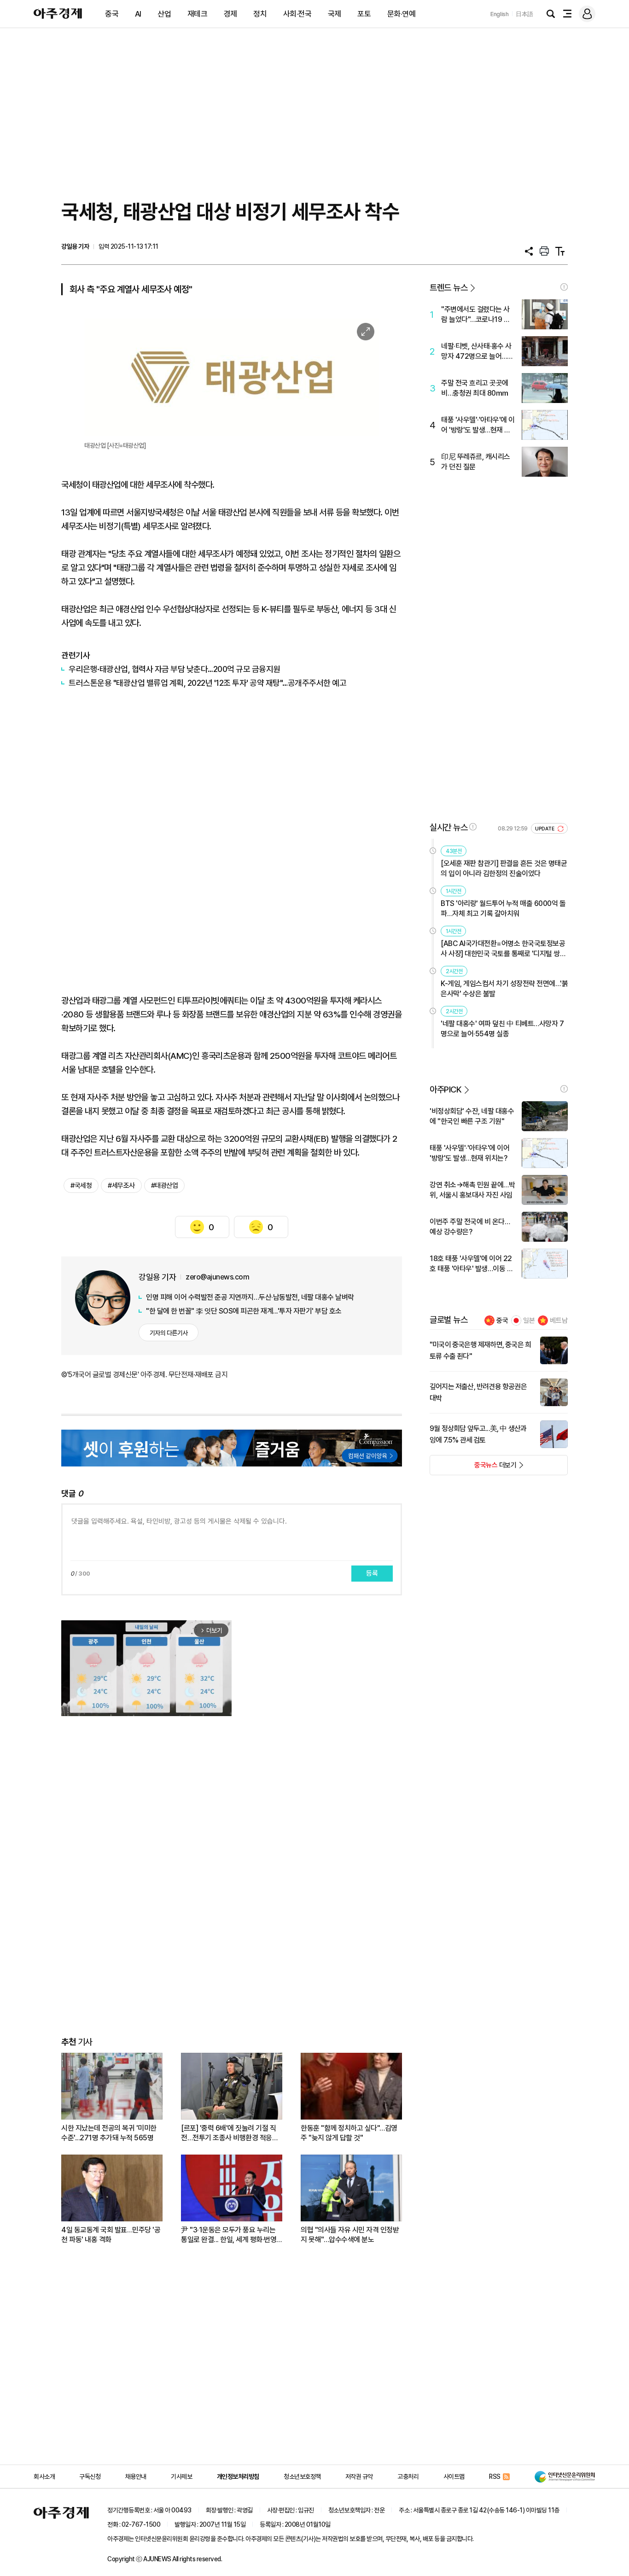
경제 (230, 14)
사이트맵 (454, 2477)
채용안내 (136, 2477)
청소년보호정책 (302, 2477)
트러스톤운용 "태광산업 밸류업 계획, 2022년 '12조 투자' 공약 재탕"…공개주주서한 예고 (207, 683)
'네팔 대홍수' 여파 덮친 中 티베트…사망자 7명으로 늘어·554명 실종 (502, 1029)
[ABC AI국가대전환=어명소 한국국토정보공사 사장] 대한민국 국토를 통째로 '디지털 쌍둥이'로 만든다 (503, 949)
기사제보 (181, 2477)
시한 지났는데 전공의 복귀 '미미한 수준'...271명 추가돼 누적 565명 (109, 2133)
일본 (529, 1320)
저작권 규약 (359, 2477)
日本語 (524, 14)
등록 (372, 1573)
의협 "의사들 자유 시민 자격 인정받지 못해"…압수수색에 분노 (350, 2235)
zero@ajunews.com (217, 1277)
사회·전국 (297, 14)
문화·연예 (402, 14)
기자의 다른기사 (169, 1333)
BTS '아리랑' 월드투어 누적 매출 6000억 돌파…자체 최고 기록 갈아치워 (503, 908)
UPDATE (545, 829)
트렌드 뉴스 (448, 288)
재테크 (198, 14)
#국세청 (81, 1186)
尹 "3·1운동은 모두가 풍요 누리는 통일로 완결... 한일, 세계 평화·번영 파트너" (229, 2235)
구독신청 (90, 2477)
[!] (564, 287)
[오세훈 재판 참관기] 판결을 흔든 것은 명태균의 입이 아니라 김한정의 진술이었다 (504, 868)
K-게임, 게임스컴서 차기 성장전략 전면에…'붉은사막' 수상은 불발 (504, 989)
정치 (260, 14)
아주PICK (446, 1089)
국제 (335, 14)
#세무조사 (121, 1186)
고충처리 (408, 2477)
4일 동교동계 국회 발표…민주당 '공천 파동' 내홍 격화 (111, 2235)
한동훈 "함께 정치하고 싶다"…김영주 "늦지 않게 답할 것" (349, 2133)
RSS (495, 2477)
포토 (364, 14)
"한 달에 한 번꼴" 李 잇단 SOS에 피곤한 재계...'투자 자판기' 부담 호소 (244, 1311)
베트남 (559, 1320)
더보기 (473, 1468)
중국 (112, 14)
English (500, 14)
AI (138, 14)
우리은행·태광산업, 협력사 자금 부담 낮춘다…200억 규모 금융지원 (175, 669)
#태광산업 (165, 1186)
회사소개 (44, 2477)
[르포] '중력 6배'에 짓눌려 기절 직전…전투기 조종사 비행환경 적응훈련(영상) (230, 2133)
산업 (164, 14)
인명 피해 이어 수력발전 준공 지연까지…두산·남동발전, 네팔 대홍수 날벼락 (250, 1297)
